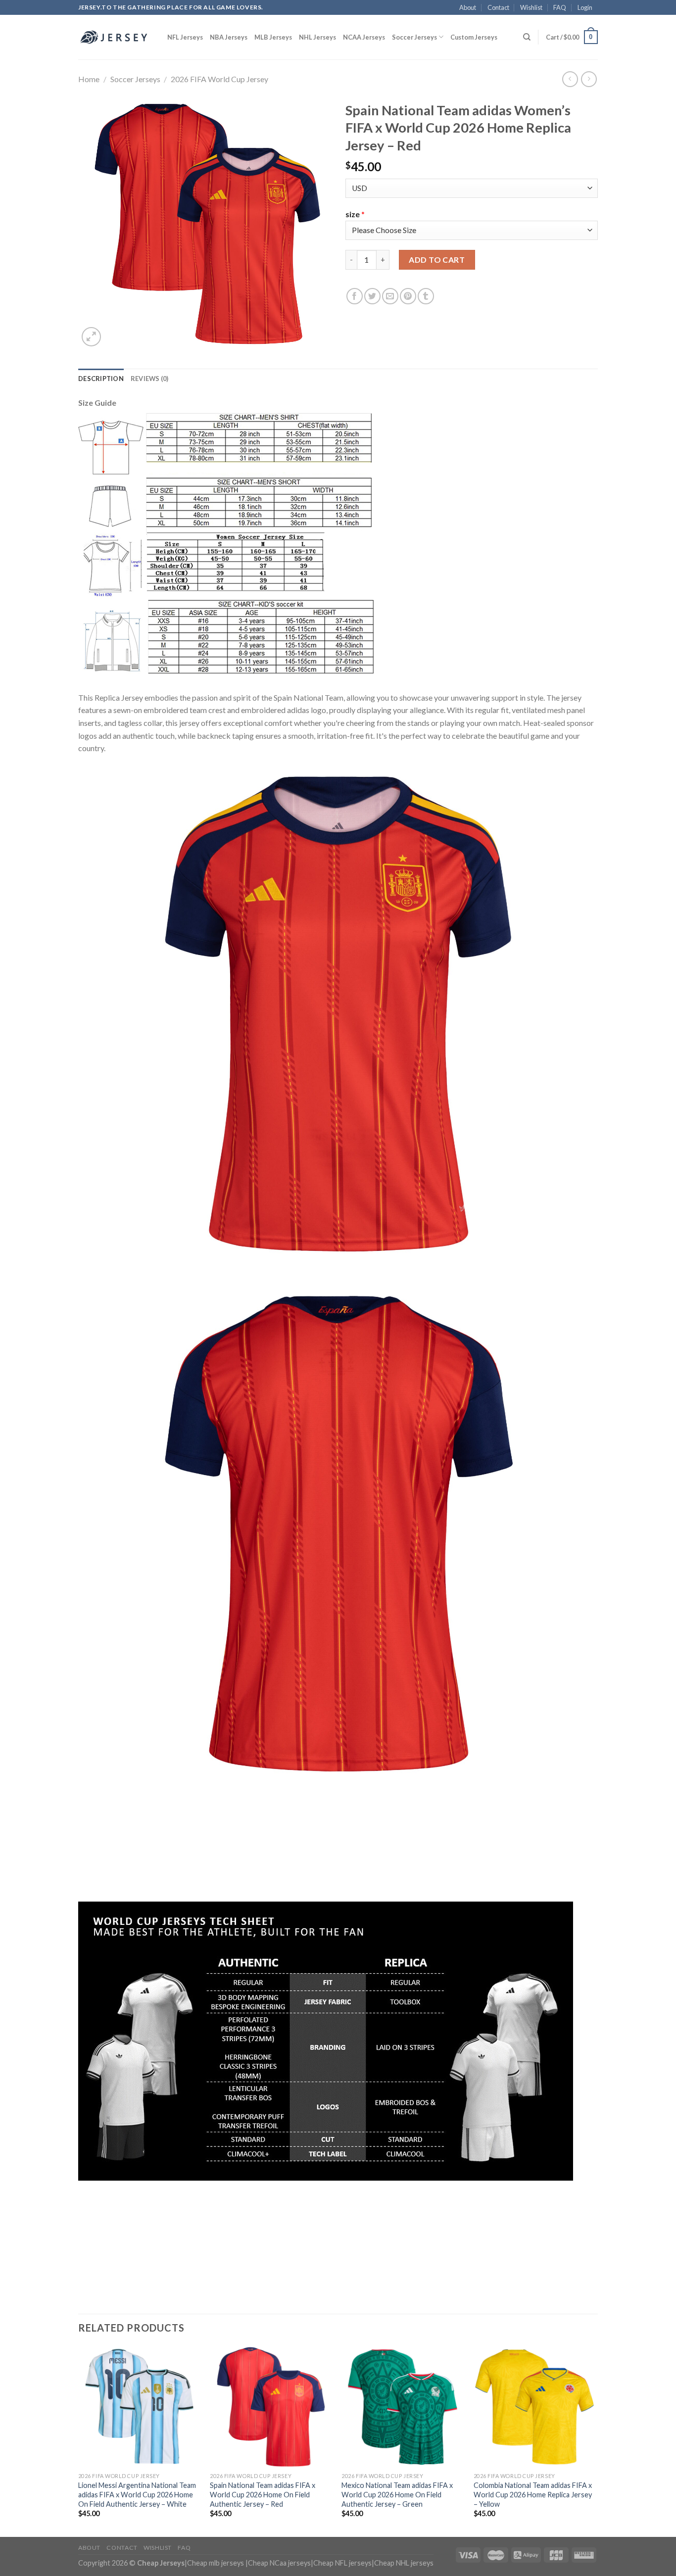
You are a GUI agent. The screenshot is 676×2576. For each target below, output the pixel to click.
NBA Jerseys (229, 37)
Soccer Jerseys (414, 37)
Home (89, 79)
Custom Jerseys (474, 37)
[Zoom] (91, 337)
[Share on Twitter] (372, 296)
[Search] (527, 37)
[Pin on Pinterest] (408, 296)
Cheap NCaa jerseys (279, 2563)
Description (101, 379)
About (468, 7)
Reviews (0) (150, 379)
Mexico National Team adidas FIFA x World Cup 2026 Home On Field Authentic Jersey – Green (397, 2494)
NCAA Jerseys (364, 37)
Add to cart (437, 260)
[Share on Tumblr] (426, 296)
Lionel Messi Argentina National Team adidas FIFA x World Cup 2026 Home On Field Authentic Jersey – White (137, 2494)
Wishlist (531, 7)
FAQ (560, 7)
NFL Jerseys (185, 37)
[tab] (101, 379)
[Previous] (79, 2441)
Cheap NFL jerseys (342, 2563)
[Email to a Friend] (390, 296)
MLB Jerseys (273, 37)
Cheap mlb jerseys (216, 2563)
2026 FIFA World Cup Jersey (219, 79)
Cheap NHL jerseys (404, 2563)
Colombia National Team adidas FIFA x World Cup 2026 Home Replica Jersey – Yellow (533, 2494)
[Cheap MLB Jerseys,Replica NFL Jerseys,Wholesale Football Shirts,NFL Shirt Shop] (115, 37)
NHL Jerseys (317, 37)
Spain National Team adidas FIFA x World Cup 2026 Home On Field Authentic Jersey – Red (263, 2494)
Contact (498, 7)
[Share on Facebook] (355, 296)
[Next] (595, 2441)
